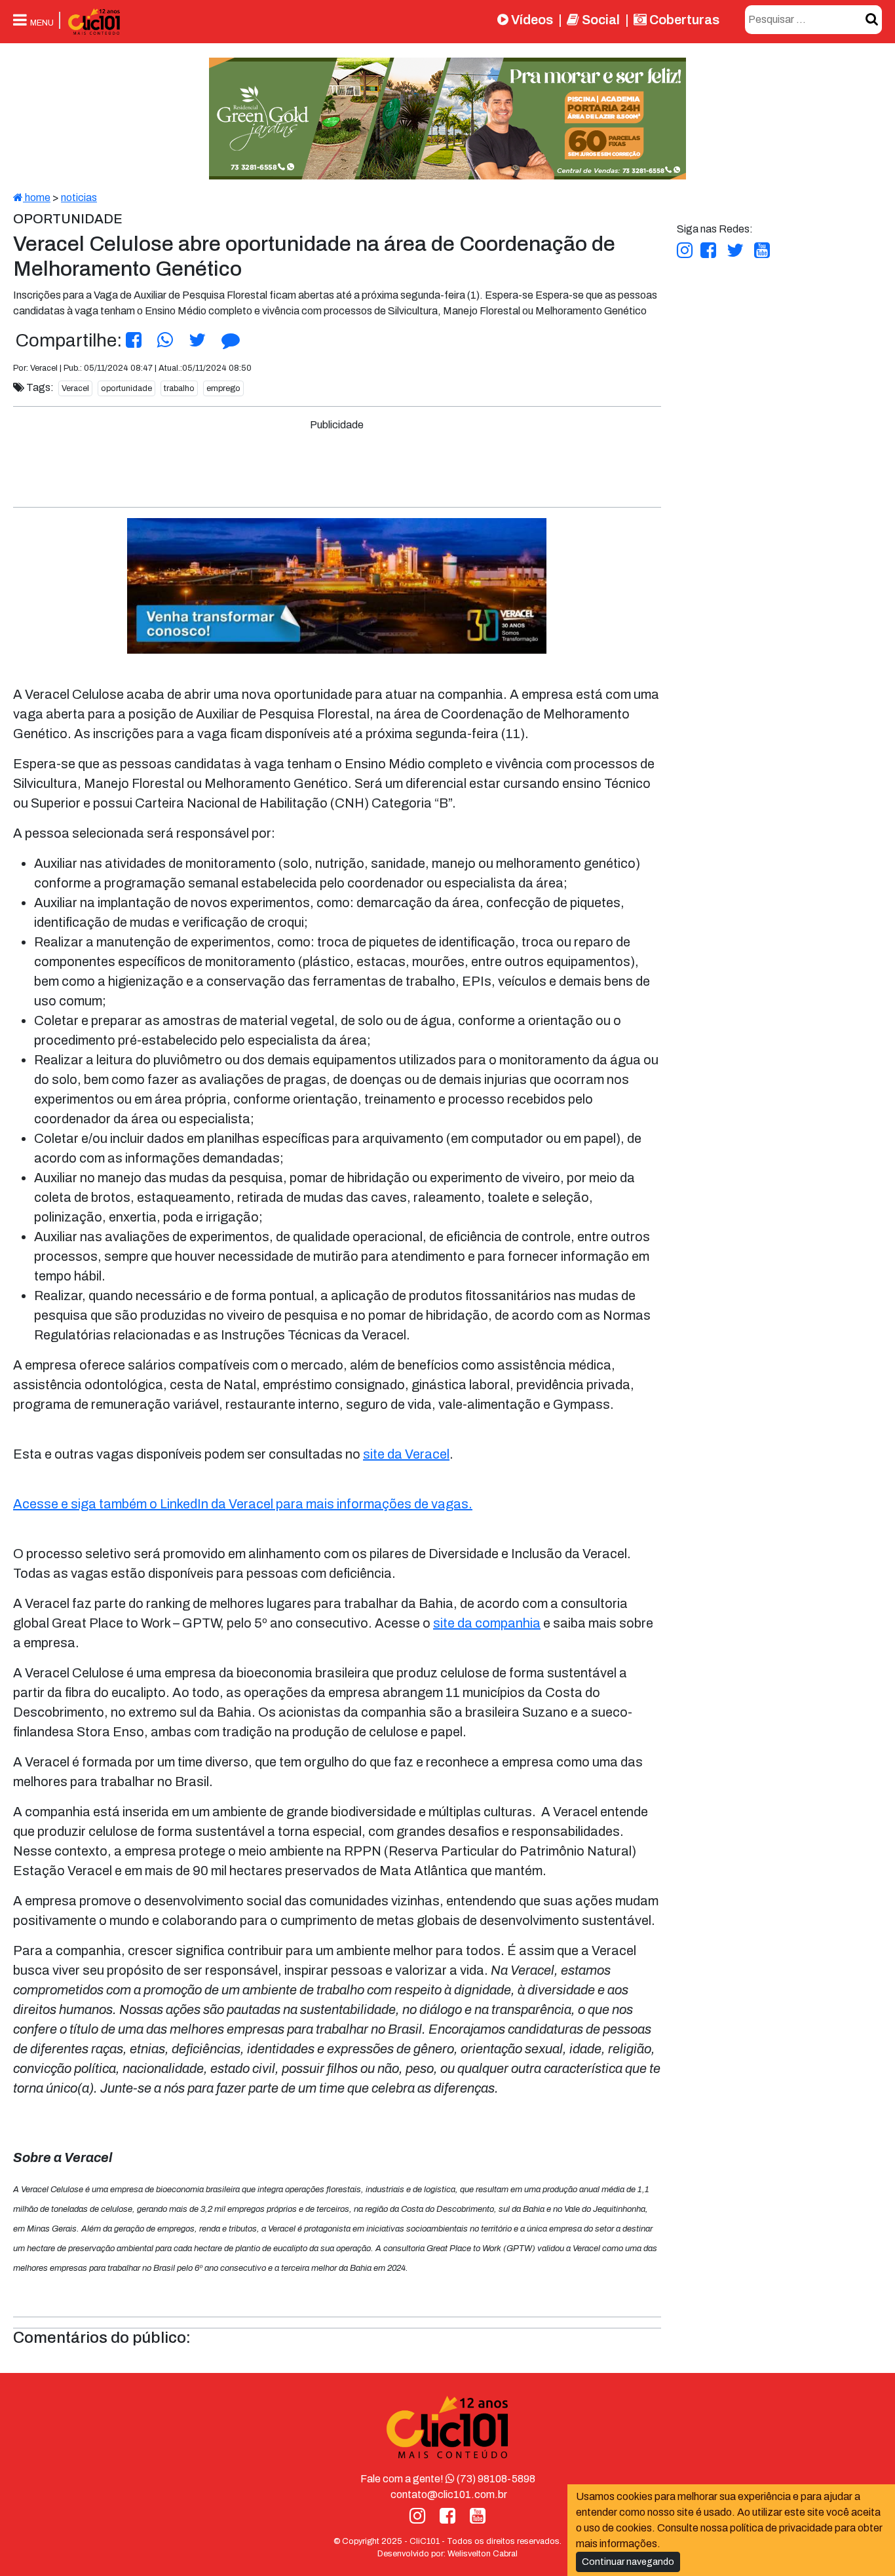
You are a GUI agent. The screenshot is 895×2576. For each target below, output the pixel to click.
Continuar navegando (628, 2562)
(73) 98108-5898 (495, 2479)
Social (600, 20)
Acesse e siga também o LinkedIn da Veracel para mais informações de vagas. (243, 1504)
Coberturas (683, 20)
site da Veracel (406, 1454)
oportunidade (126, 388)
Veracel (75, 388)
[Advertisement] (337, 462)
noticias (79, 197)
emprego (223, 388)
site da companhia (487, 1623)
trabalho (179, 388)
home (37, 197)
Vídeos (531, 20)
